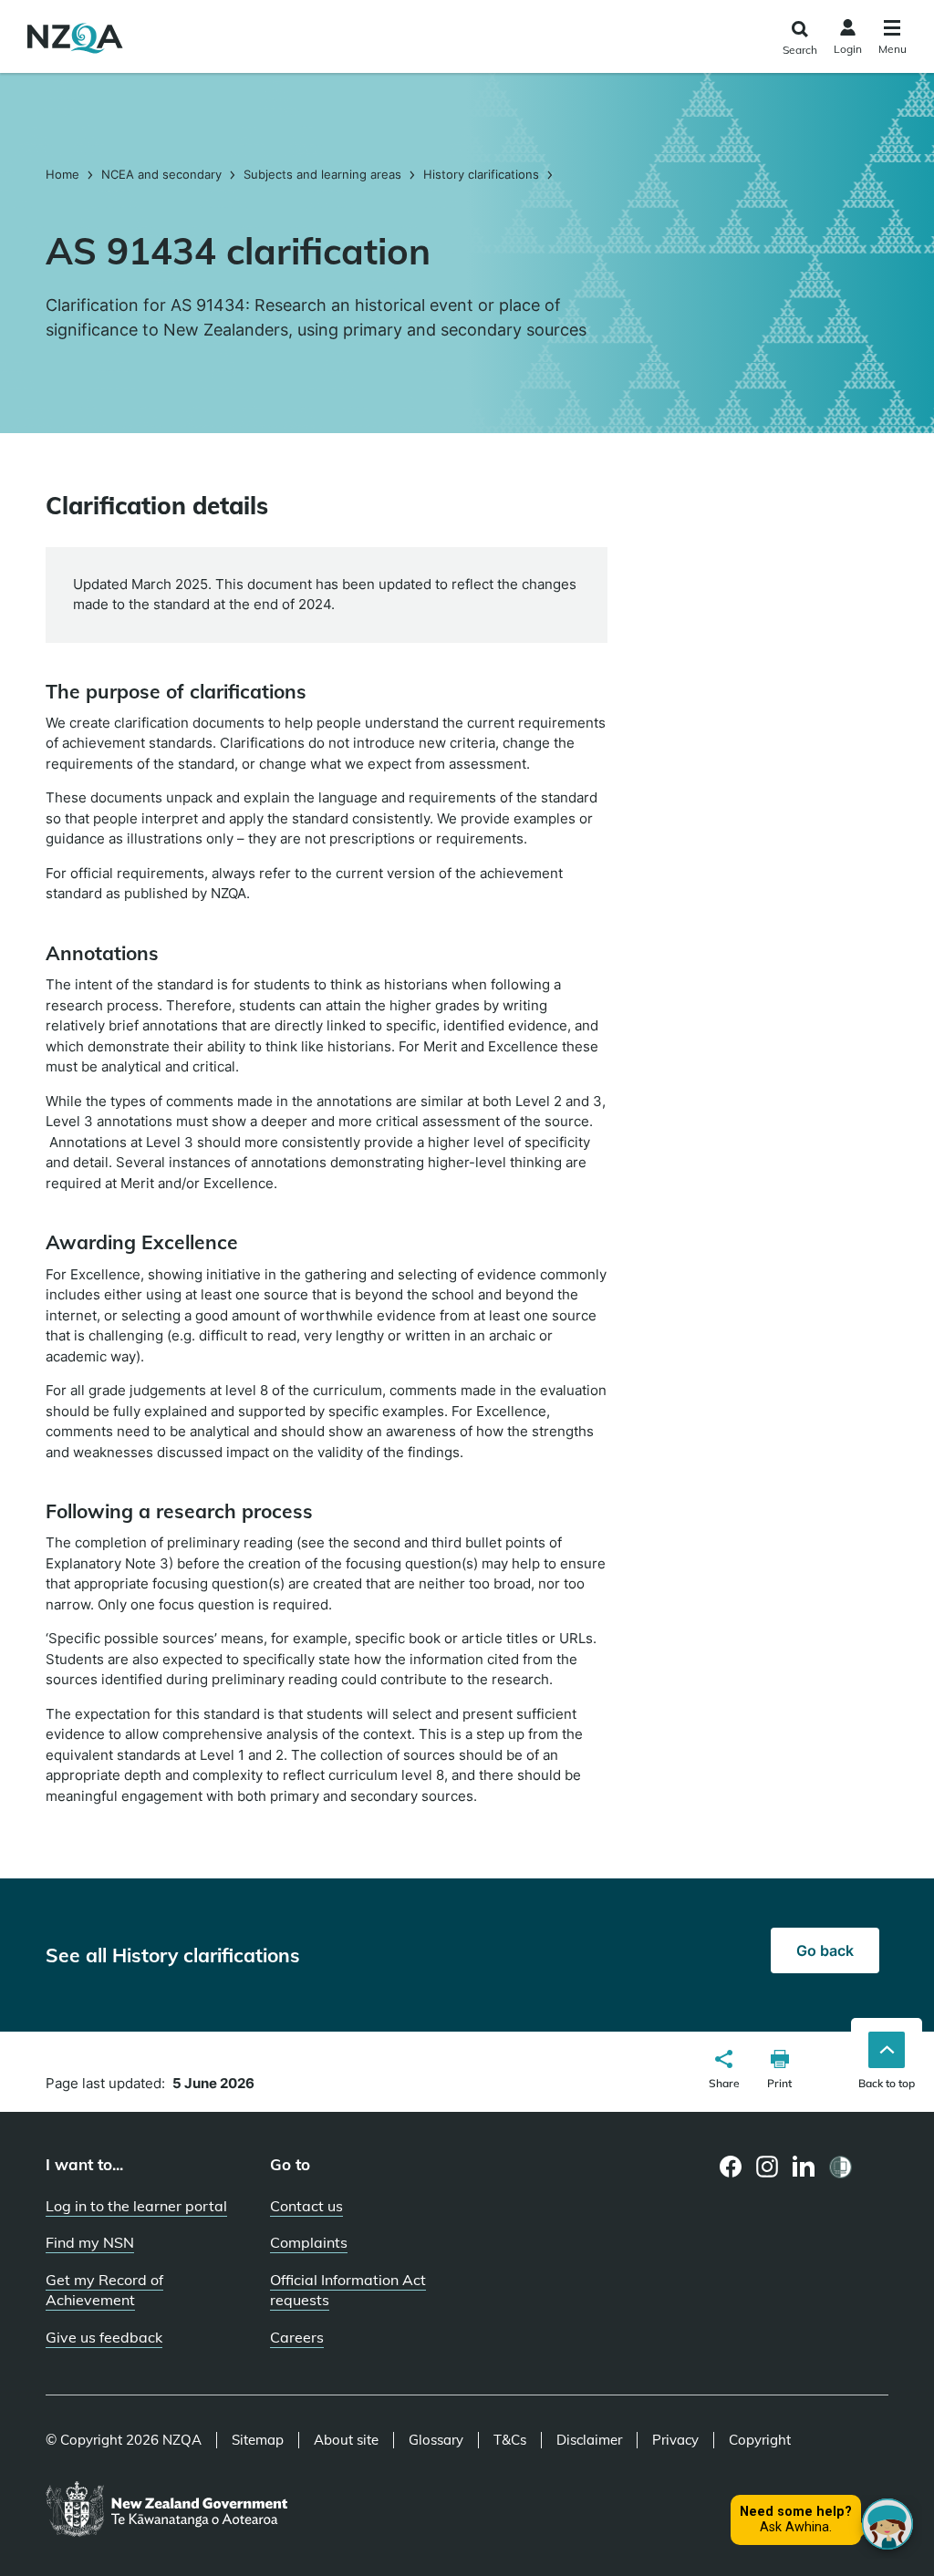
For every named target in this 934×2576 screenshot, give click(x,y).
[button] (724, 2072)
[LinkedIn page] (804, 2167)
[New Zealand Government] (166, 2510)
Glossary (436, 2440)
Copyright (760, 2440)
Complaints (309, 2242)
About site (346, 2440)
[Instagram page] (768, 2167)
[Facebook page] (731, 2167)
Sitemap (258, 2440)
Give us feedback (104, 2337)
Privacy (675, 2440)
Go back (825, 1950)
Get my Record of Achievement (104, 2290)
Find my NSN (90, 2242)
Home (64, 174)
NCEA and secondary (161, 174)
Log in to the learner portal (136, 2206)
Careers (297, 2337)
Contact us (306, 2206)
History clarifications (481, 174)
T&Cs (510, 2440)
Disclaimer (589, 2440)
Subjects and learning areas (322, 174)
